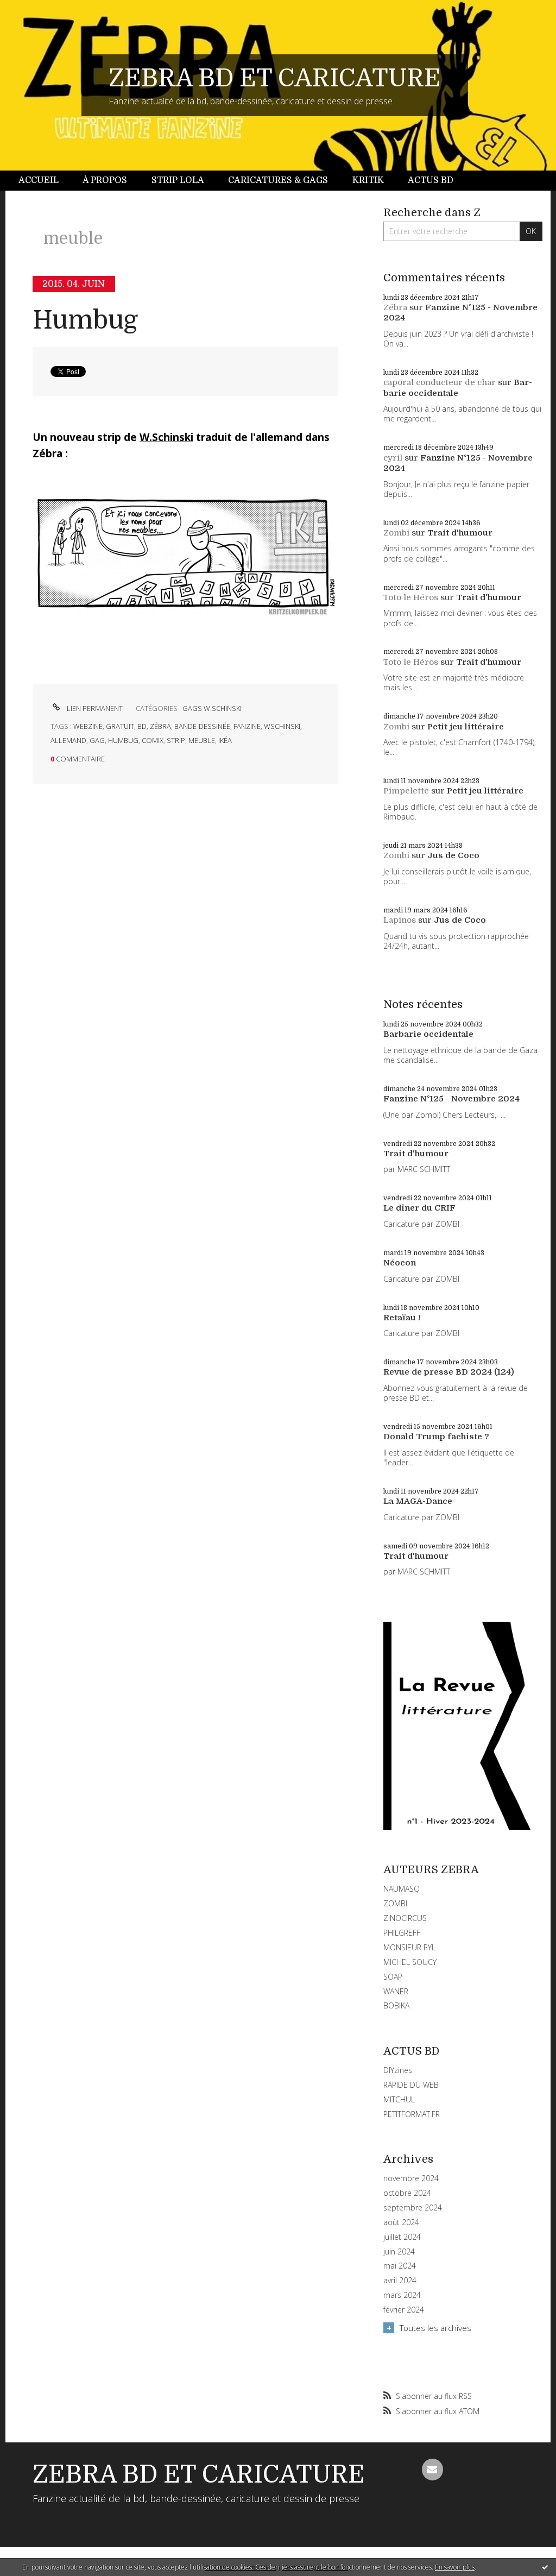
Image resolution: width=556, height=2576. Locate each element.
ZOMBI (395, 1903)
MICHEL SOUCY (410, 1962)
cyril (393, 458)
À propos (105, 180)
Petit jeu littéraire (466, 727)
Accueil (39, 180)
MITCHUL (399, 2099)
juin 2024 (399, 2252)
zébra (160, 726)
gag (97, 740)
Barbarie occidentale (458, 388)
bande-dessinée (202, 726)
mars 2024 (402, 2295)
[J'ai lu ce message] (545, 2567)
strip (176, 740)
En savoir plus (455, 2567)
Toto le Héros (411, 597)
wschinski (282, 726)
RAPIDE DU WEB (411, 2085)
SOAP (393, 1977)
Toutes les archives (435, 2328)
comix (153, 740)
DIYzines (398, 2070)
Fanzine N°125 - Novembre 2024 (451, 1099)
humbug (123, 740)
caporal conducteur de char (440, 382)
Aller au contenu (37, 10)
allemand (68, 740)
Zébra (395, 307)
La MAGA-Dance (418, 1501)
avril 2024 (400, 2281)
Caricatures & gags (278, 180)
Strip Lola (178, 180)
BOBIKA (396, 2005)
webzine (88, 726)
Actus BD (431, 180)
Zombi (396, 533)
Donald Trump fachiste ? (436, 1437)
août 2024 (401, 2222)
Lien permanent (94, 708)
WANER (396, 1991)
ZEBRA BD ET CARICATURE (275, 78)
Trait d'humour (460, 533)
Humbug (85, 320)
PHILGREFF (402, 1933)
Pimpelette (406, 791)
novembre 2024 (411, 2178)
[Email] (433, 2470)
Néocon (400, 1263)
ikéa (225, 740)
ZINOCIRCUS (405, 1918)
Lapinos (400, 920)
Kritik (368, 180)
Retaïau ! (402, 1318)
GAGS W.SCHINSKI (212, 708)
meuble (202, 740)
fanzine (247, 726)
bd (142, 726)
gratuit (120, 726)
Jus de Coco (453, 855)
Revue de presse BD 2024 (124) (449, 1372)
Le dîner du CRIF (419, 1208)
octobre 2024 (407, 2193)
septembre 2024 (413, 2208)
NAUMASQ (402, 1889)
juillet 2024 (402, 2237)
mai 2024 (400, 2266)
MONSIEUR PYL (409, 1947)
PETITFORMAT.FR (412, 2114)
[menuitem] (45, 181)
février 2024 (404, 2310)
